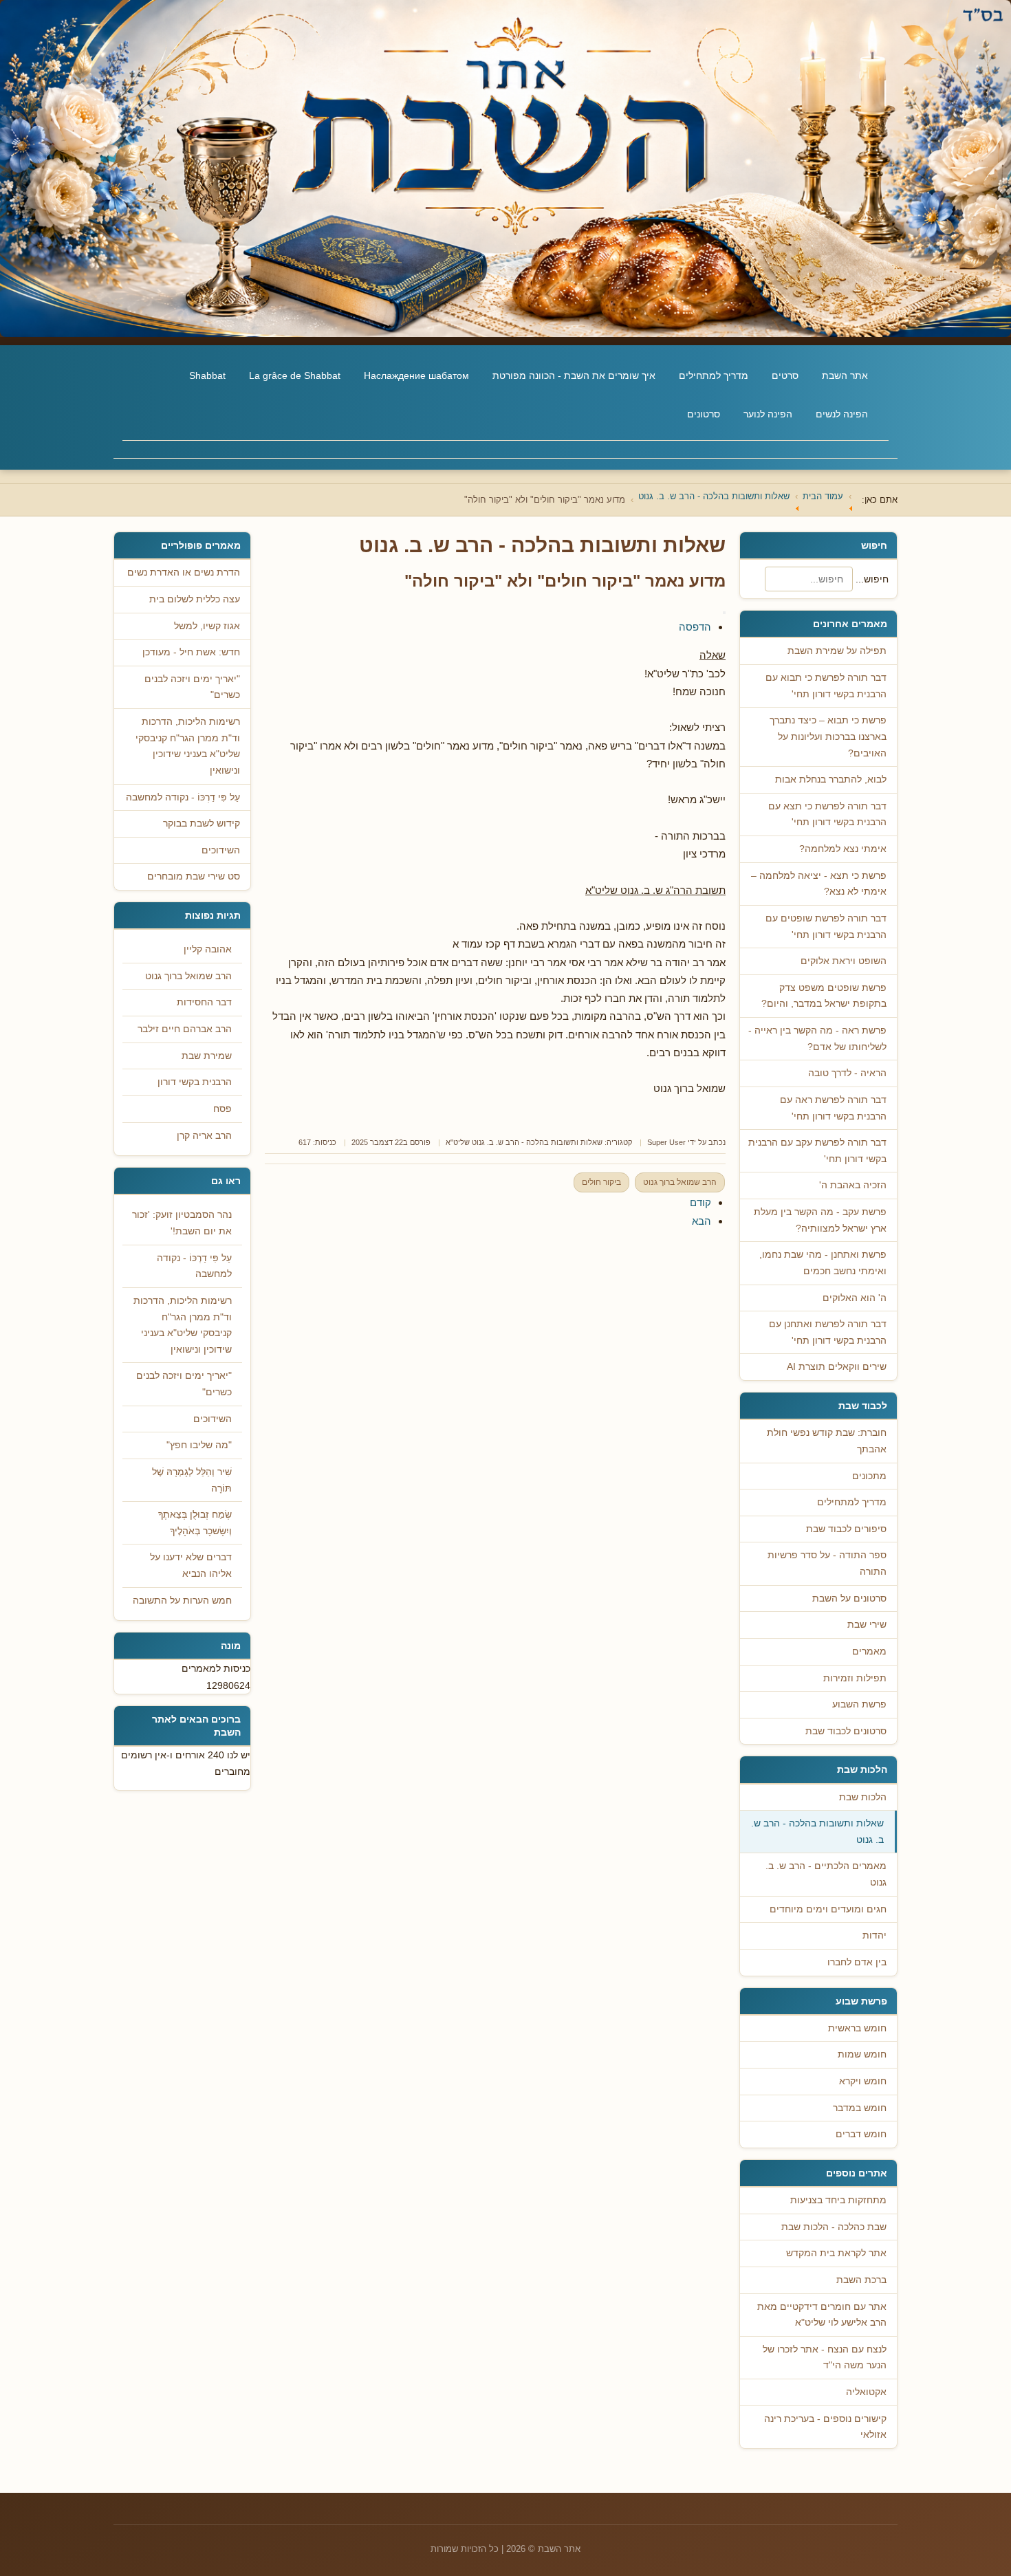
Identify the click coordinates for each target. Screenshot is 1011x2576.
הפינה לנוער (768, 414)
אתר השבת (845, 375)
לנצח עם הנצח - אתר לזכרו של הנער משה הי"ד (825, 2358)
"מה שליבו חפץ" (199, 1445)
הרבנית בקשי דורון (195, 1082)
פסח (222, 1109)
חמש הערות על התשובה (182, 1601)
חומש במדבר (860, 2108)
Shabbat (207, 375)
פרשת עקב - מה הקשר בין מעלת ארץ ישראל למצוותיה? (820, 1220)
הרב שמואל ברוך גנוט (680, 1182)
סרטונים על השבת (849, 1598)
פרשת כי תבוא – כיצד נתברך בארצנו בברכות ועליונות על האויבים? (828, 736)
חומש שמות (862, 2054)
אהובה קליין (208, 949)
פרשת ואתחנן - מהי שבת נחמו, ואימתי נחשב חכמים (823, 1263)
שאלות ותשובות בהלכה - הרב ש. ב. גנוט (817, 1832)
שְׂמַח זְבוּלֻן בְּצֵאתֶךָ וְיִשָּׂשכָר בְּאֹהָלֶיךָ (195, 1523)
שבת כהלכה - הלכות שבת (834, 2227)
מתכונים (869, 1476)
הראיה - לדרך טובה (847, 1073)
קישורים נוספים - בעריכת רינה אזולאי (825, 2427)
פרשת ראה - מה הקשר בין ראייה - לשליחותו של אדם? (817, 1039)
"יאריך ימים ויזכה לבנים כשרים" (184, 1384)
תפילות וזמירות (855, 1678)
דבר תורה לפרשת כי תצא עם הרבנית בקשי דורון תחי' (827, 815)
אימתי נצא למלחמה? (843, 849)
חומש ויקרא (863, 2081)
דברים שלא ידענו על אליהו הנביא (191, 1565)
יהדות (874, 1935)
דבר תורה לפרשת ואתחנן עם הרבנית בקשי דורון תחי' (828, 1332)
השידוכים (213, 1419)
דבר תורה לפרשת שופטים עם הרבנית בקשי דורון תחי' (826, 927)
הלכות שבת (863, 1797)
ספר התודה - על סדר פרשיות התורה (827, 1563)
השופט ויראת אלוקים (844, 961)
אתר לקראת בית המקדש (836, 2253)
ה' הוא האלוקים (855, 1298)
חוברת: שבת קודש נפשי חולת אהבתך (827, 1441)
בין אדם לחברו (857, 1962)
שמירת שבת (207, 1056)
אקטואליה (866, 2392)
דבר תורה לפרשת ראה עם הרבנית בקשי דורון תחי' (833, 1108)
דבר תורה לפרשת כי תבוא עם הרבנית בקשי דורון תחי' (826, 686)
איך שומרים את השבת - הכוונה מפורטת (574, 375)
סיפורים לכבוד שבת (846, 1529)
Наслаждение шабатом (416, 375)
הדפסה (695, 627)
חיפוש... (872, 579)
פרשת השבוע (859, 1704)
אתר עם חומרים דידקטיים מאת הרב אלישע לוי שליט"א (822, 2315)
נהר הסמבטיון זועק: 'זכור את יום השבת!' (182, 1223)
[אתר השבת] (505, 168)
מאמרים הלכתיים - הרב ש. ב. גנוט (826, 1874)
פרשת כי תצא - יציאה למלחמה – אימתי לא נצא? (819, 884)
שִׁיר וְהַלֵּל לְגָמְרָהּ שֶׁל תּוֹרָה (192, 1480)
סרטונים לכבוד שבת (846, 1731)
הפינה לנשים (842, 414)
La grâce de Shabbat (295, 375)
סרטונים (704, 414)
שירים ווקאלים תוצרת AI (837, 1367)
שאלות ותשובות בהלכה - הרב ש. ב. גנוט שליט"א (524, 1142)
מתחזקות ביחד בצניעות (838, 2200)
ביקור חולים (601, 1182)
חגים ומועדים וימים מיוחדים (828, 1909)
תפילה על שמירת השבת (837, 651)
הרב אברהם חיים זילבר (185, 1029)
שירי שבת (867, 1625)
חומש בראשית (857, 2028)
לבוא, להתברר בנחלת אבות (831, 779)
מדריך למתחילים (714, 375)
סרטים (785, 375)
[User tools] (724, 613)
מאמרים (869, 1651)
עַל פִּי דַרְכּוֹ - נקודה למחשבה (194, 1266)
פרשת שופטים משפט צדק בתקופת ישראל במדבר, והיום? (824, 996)
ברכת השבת (861, 2280)
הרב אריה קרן (204, 1136)
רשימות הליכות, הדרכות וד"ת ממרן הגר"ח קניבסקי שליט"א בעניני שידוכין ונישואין (183, 1325)
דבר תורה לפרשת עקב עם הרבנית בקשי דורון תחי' (817, 1151)
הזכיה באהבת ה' (853, 1185)
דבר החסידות (204, 1002)
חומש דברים (861, 2134)
